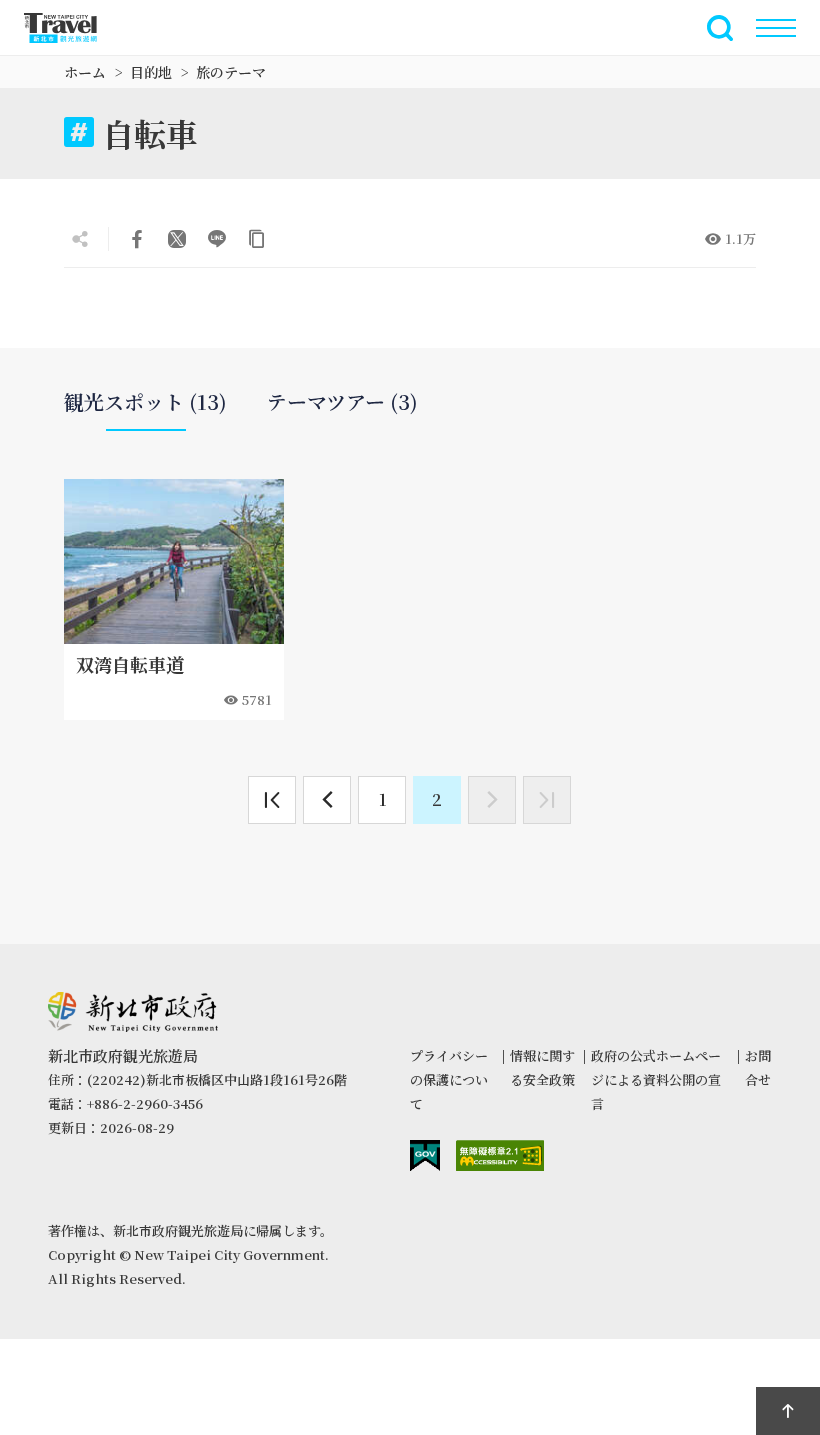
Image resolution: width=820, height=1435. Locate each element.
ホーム (85, 72)
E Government (425, 1155)
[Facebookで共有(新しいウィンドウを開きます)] (137, 239)
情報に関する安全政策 (542, 1067)
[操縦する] (776, 28)
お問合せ (758, 1067)
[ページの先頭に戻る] (788, 1411)
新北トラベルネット (72, 28)
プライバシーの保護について (449, 1079)
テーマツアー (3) (342, 402)
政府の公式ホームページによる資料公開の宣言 (656, 1079)
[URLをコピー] (257, 239)
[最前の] (272, 800)
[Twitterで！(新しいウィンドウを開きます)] (177, 239)
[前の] (327, 800)
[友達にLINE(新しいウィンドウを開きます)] (217, 239)
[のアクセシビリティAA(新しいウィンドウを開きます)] (500, 1155)
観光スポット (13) (145, 402)
